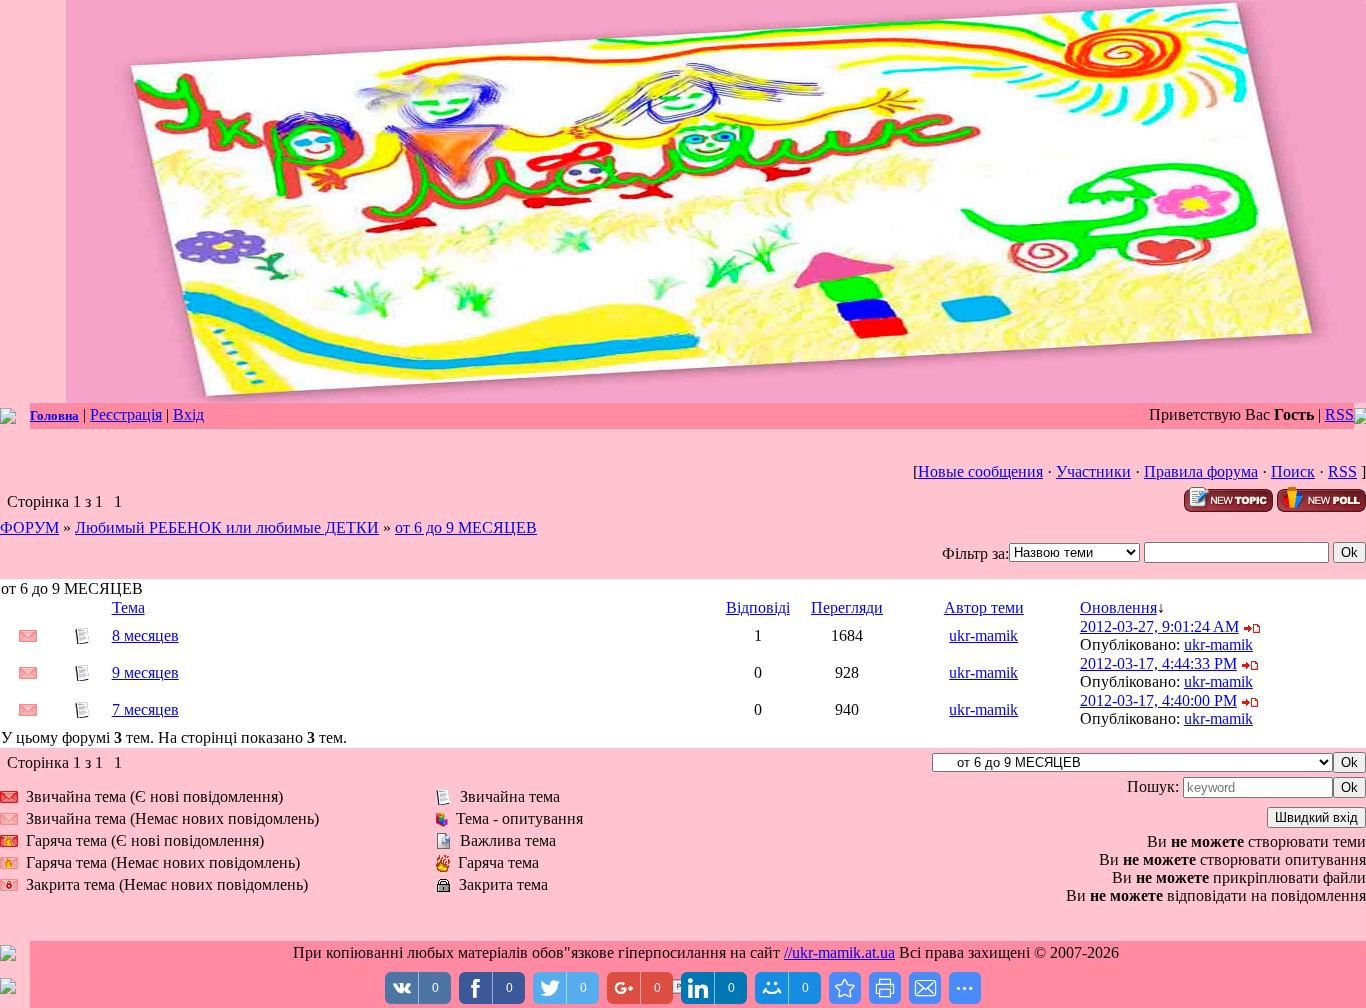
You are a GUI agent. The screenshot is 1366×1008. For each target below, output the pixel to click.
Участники (1093, 471)
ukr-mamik (983, 635)
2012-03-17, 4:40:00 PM (1158, 700)
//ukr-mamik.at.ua (839, 952)
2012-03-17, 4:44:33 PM (1158, 663)
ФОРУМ (29, 527)
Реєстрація (126, 414)
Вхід (188, 414)
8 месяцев (145, 635)
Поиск (1293, 471)
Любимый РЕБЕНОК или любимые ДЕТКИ (227, 527)
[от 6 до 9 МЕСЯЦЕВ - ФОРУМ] (845, 988)
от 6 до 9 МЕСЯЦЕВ (466, 527)
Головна (54, 415)
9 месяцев (145, 672)
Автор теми (984, 607)
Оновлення (1118, 607)
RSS (1339, 414)
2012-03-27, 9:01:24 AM (1159, 626)
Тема (128, 607)
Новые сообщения (980, 471)
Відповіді (758, 607)
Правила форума (1201, 471)
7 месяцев (145, 709)
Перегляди (847, 607)
